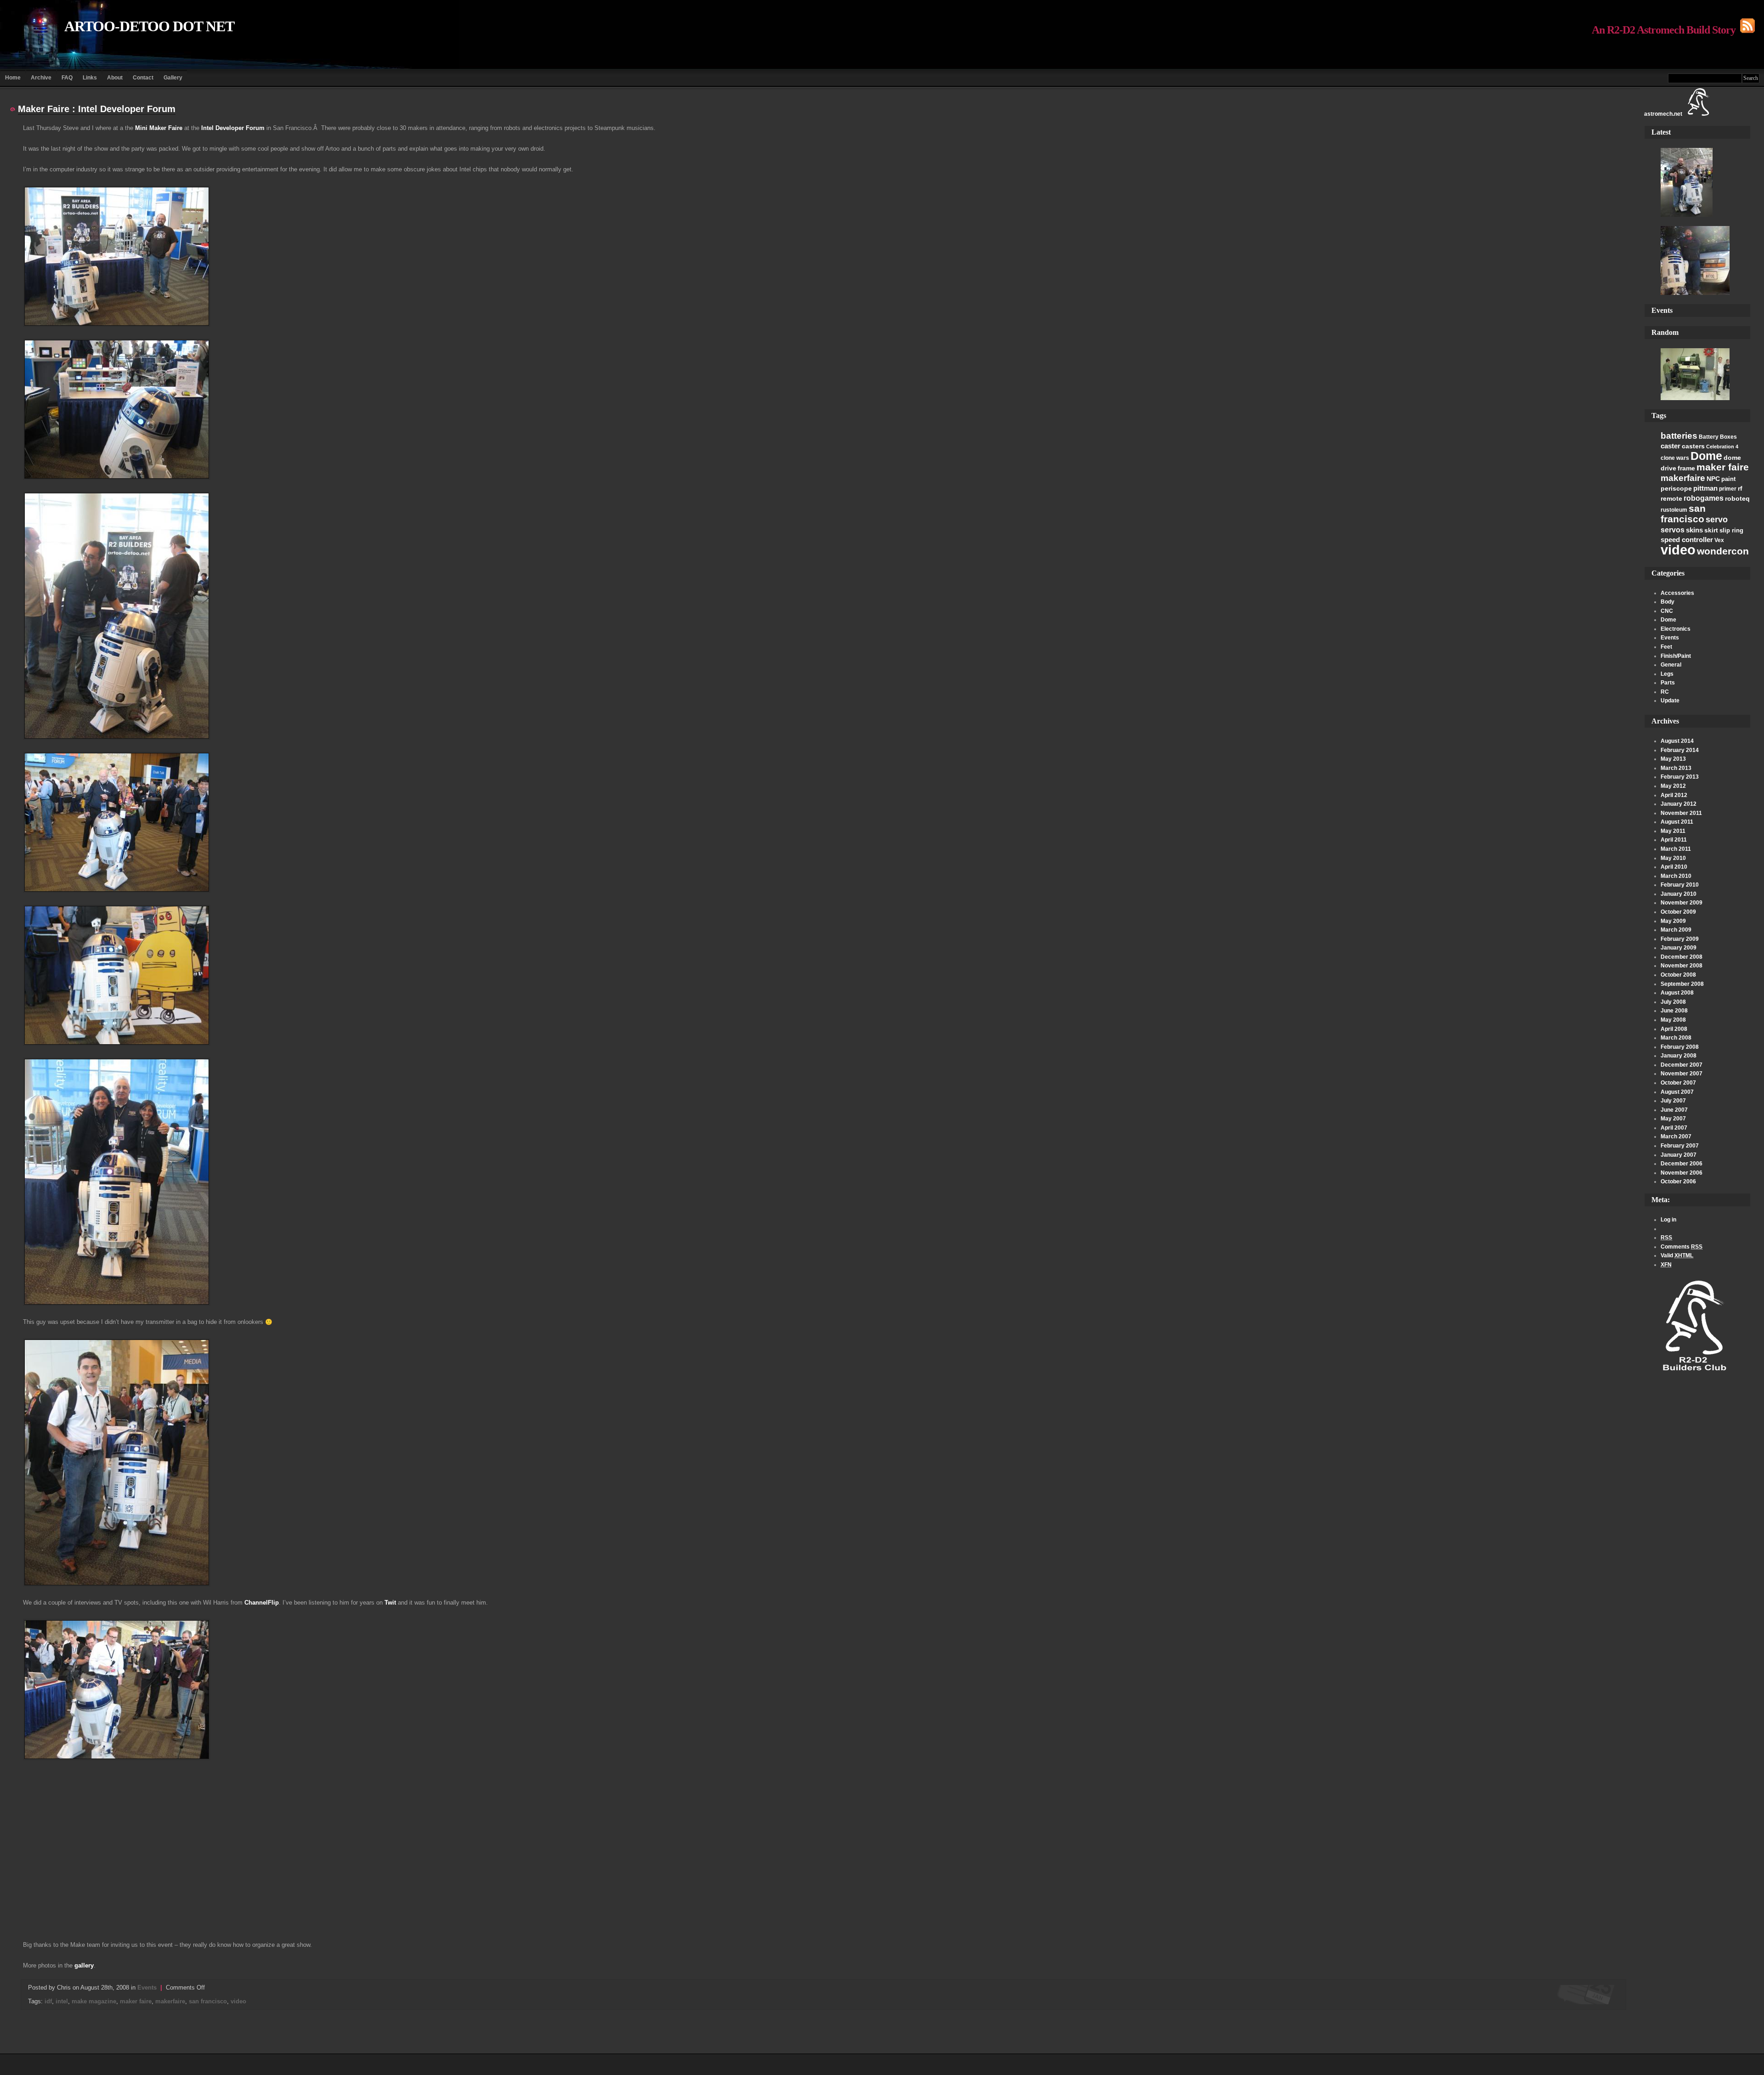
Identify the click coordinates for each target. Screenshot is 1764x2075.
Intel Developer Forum (233, 128)
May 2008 (1673, 1020)
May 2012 (1673, 786)
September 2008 (1682, 984)
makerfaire (1683, 478)
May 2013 (1673, 759)
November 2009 (1682, 903)
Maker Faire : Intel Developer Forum (97, 109)
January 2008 (1679, 1056)
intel (62, 2001)
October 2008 (1678, 975)
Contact (143, 78)
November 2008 (1682, 966)
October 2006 (1678, 1182)
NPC (1713, 479)
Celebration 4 (1722, 447)
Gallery (173, 78)
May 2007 (1673, 1119)
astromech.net (1663, 114)
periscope (1676, 488)
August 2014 (1677, 741)
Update (1670, 701)
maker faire (1723, 467)
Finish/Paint (1676, 656)
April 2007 (1674, 1128)
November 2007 (1682, 1074)
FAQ (67, 78)
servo (1717, 519)
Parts (1668, 683)
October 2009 (1678, 912)
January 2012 (1679, 804)
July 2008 (1673, 1002)
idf (48, 2001)
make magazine (94, 2001)
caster (1671, 446)
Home (13, 78)
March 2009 (1676, 930)
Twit (390, 1603)
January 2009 (1679, 948)
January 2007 (1679, 1155)
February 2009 (1680, 939)
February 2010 (1680, 885)
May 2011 (1673, 831)
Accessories (1677, 593)
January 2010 (1679, 894)
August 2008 (1677, 993)
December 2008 (1682, 957)
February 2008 (1680, 1047)
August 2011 (1677, 822)
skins (1694, 530)
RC (1665, 692)
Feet (1666, 647)
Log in (1668, 1220)
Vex (1719, 540)
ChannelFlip (262, 1603)
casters (1693, 446)
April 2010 (1674, 867)
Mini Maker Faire (159, 128)
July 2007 (1673, 1101)
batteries (1679, 436)
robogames (1704, 498)
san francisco (1683, 514)
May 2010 (1673, 858)
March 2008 (1676, 1038)
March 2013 (1676, 768)
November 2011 (1681, 813)
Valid (1677, 1255)
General (1671, 665)
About (115, 78)
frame (1686, 468)
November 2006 (1682, 1173)
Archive (41, 78)
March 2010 (1676, 876)
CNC (1667, 611)
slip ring (1731, 530)
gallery (84, 1965)
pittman (1705, 488)
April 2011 (1674, 840)
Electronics (1676, 629)
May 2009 (1673, 921)
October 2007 (1678, 1083)
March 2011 (1676, 849)
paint (1728, 479)
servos (1673, 530)
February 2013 (1680, 777)
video (1678, 550)
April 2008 (1674, 1029)
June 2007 (1674, 1110)
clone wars (1675, 458)
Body (1668, 602)
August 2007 (1677, 1092)
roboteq (1737, 498)
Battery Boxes (1718, 437)
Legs (1667, 674)
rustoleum (1674, 510)
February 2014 (1680, 750)
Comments (1682, 1247)
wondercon (1723, 551)
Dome (1706, 456)
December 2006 (1682, 1164)
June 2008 (1674, 1011)
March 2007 (1676, 1136)
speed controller (1687, 540)
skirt (1711, 530)
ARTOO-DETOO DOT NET (149, 26)
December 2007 (1682, 1065)
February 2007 (1680, 1146)
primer (1728, 489)
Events (1670, 638)
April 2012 (1674, 795)
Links (90, 78)
